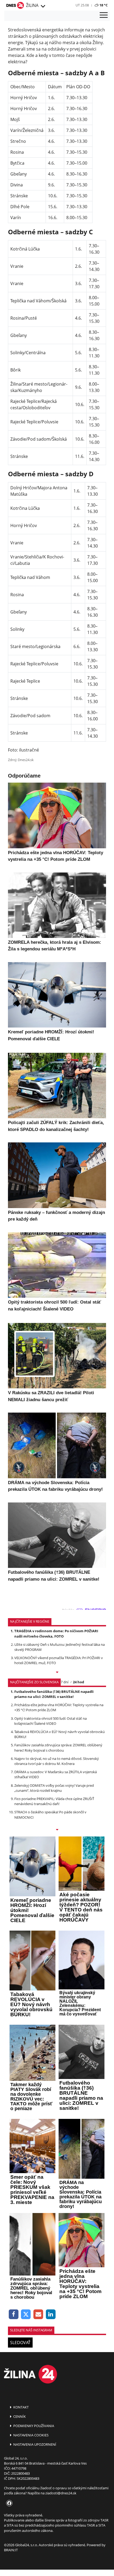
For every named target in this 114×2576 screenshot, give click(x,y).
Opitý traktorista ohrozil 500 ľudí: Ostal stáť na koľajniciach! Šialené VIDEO (51, 1721)
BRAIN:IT (11, 2550)
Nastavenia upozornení (34, 2444)
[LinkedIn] (51, 2314)
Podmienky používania (33, 2426)
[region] (43, 6)
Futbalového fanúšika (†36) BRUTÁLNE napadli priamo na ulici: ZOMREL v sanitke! (54, 1694)
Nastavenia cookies (30, 2435)
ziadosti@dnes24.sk (61, 2493)
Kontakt (21, 2407)
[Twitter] (26, 2314)
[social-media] (8, 2503)
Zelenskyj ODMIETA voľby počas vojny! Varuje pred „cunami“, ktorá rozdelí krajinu (54, 1788)
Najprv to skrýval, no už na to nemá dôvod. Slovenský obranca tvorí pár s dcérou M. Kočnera (57, 1761)
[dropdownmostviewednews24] (57, 1830)
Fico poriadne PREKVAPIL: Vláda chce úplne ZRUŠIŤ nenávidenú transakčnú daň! (54, 1801)
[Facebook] (14, 2314)
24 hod (78, 1682)
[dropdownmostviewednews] (57, 1673)
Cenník (19, 2416)
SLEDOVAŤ (20, 2343)
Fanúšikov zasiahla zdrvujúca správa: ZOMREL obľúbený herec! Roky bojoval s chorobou (58, 1748)
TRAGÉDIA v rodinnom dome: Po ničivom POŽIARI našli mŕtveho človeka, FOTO (56, 1633)
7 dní (65, 1682)
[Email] (38, 2314)
